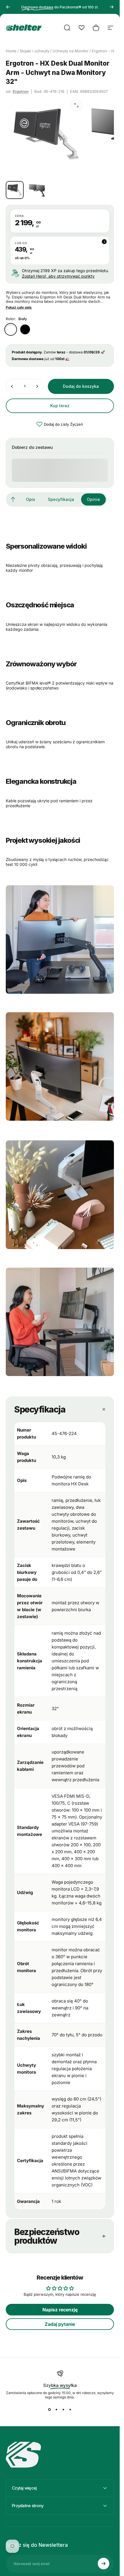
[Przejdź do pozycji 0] (15, 190)
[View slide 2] (57, 2410)
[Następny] (112, 7)
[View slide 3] (63, 2410)
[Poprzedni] (8, 7)
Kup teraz (60, 406)
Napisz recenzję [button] (60, 2310)
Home (11, 51)
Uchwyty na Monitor (71, 51)
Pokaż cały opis (19, 307)
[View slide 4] (70, 2410)
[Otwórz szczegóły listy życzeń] (82, 28)
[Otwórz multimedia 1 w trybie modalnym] (76, 105)
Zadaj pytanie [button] (60, 2324)
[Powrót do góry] (13, 499)
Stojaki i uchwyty (34, 51)
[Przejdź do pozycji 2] (37, 190)
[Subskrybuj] (104, 2564)
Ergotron (21, 91)
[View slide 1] (50, 2410)
